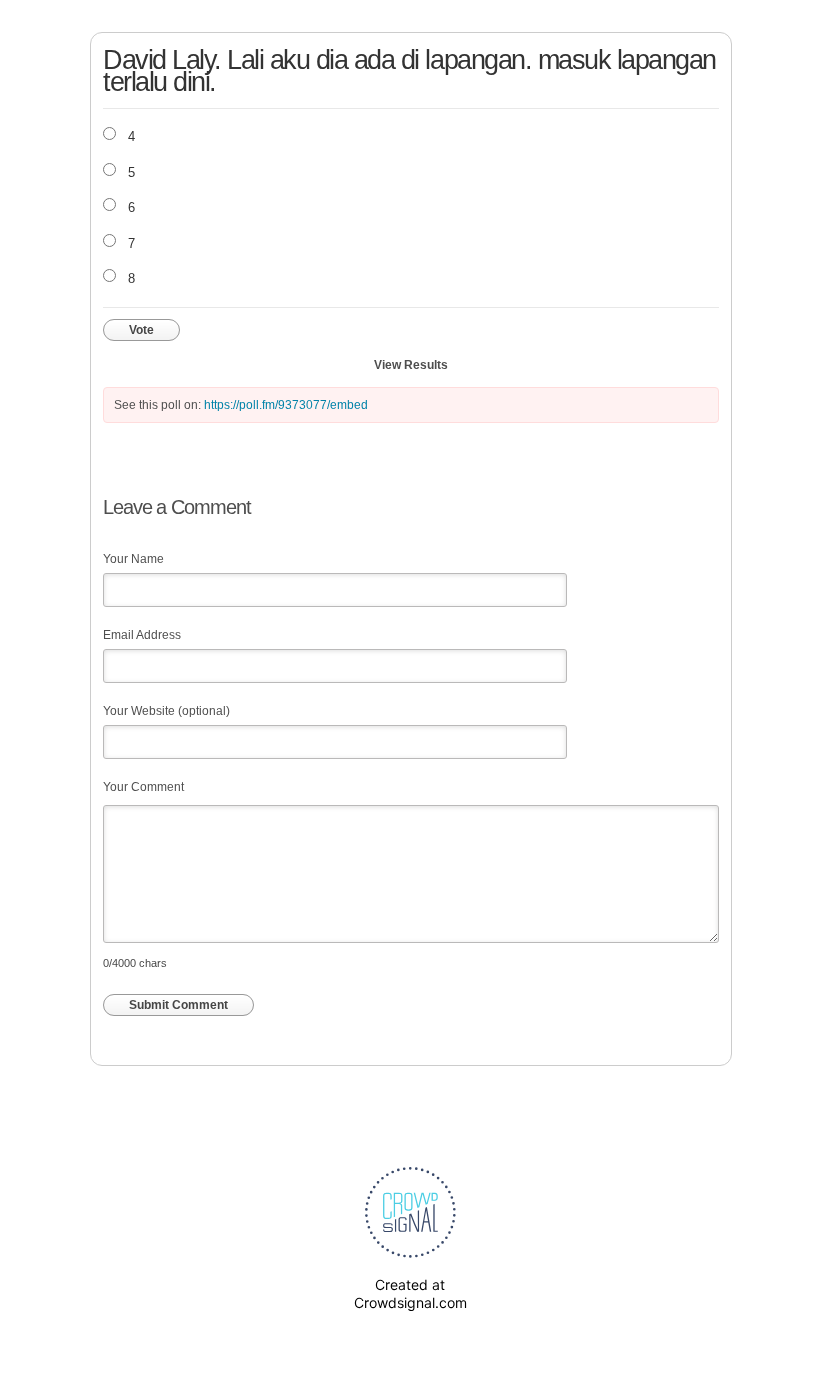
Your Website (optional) (166, 711)
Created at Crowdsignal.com (410, 1293)
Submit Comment (178, 1005)
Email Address (142, 635)
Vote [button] (141, 330)
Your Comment (143, 787)
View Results (411, 365)
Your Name (133, 559)
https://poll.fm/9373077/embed (286, 405)
